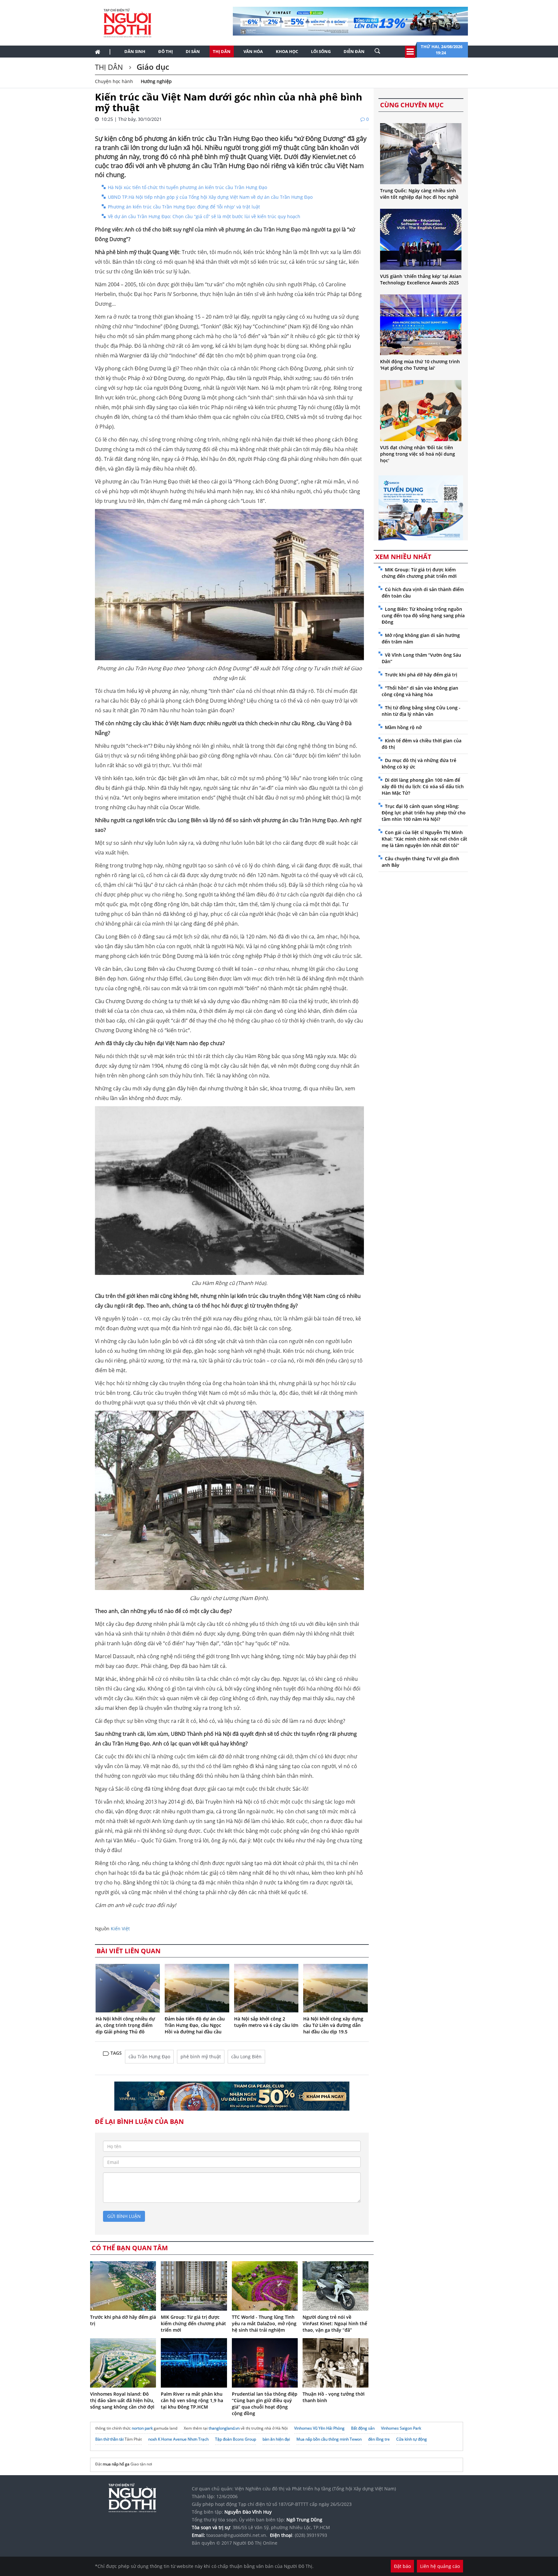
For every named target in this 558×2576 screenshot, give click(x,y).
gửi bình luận (124, 2216)
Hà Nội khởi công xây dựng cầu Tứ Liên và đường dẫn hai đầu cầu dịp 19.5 (333, 2025)
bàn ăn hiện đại (276, 2439)
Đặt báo (402, 2566)
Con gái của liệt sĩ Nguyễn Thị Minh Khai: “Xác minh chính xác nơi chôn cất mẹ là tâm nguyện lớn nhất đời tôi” (424, 839)
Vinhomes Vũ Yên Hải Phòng (319, 2428)
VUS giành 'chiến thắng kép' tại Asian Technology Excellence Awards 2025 (421, 279)
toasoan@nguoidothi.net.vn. (237, 2535)
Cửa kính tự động (412, 2439)
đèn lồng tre (379, 2439)
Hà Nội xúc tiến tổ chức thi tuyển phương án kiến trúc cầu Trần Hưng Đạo (187, 187)
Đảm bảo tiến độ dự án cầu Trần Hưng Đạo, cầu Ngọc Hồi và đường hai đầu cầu (195, 2025)
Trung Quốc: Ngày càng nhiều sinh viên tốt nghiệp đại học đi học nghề (419, 194)
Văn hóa (253, 51)
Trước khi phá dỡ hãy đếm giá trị (421, 675)
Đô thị (165, 51)
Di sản (193, 51)
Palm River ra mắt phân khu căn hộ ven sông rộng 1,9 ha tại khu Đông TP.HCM (192, 2400)
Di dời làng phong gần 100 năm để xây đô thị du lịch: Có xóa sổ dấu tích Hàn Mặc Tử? (423, 786)
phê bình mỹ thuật (201, 2057)
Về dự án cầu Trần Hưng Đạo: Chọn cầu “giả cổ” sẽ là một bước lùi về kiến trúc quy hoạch (204, 216)
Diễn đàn (354, 51)
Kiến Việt (120, 1929)
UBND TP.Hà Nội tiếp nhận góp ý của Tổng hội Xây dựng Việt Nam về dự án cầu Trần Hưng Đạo (210, 197)
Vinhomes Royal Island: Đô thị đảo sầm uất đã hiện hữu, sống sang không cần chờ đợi (122, 2400)
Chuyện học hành (114, 81)
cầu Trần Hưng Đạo (149, 2057)
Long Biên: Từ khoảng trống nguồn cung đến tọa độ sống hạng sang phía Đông (423, 615)
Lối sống (321, 51)
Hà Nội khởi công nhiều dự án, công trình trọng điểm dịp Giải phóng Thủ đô (125, 2025)
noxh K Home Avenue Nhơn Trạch (178, 2439)
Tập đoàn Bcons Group (236, 2439)
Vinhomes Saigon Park (401, 2428)
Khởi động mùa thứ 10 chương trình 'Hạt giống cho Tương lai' (420, 365)
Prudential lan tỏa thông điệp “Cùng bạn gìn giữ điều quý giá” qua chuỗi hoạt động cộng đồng (265, 2404)
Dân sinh (135, 51)
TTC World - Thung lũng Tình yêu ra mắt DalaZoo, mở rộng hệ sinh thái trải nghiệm (264, 2323)
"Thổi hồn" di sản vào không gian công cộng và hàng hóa (420, 691)
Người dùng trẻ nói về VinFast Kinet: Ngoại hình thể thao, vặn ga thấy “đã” (335, 2323)
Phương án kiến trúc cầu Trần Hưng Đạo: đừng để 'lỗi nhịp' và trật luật (184, 207)
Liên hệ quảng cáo (440, 2566)
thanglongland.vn (224, 2428)
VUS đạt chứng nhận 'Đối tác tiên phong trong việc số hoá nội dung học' (418, 454)
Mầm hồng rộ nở (403, 727)
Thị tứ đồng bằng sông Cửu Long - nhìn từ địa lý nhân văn (421, 711)
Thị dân (222, 51)
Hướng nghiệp (156, 81)
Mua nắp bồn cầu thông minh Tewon (329, 2439)
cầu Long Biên (246, 2057)
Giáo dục (152, 67)
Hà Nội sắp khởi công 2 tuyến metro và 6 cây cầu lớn (266, 2022)
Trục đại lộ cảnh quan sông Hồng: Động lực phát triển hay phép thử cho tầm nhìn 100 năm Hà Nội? (424, 813)
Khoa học (287, 51)
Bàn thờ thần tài (109, 2439)
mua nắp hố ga (116, 2464)
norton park (142, 2428)
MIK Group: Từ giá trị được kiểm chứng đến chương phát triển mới (193, 2323)
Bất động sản (363, 2428)
